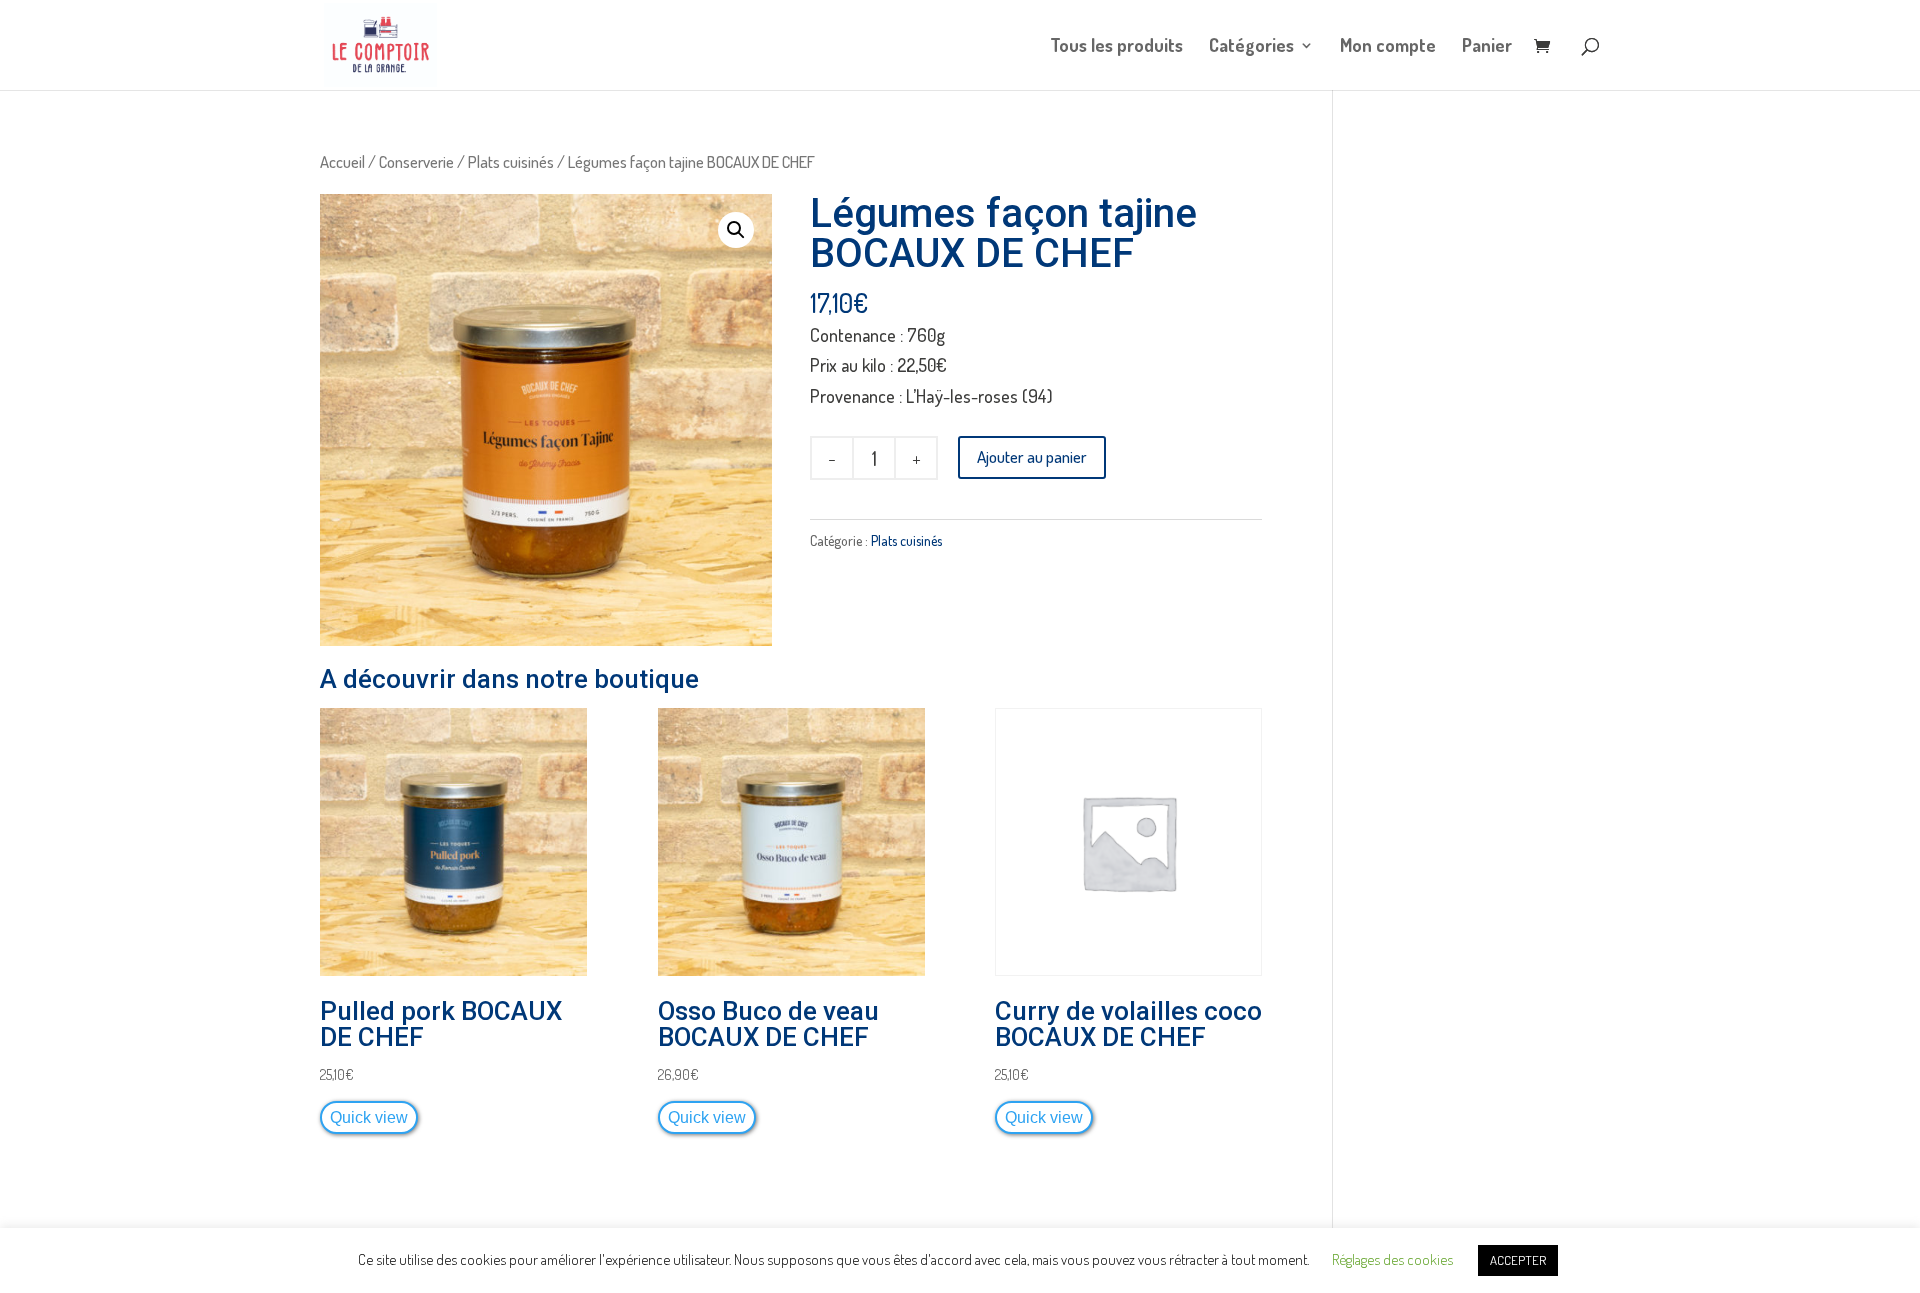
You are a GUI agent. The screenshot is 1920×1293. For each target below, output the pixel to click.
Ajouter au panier (1032, 456)
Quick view (369, 1117)
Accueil (342, 161)
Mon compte (1388, 47)
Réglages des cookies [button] (1392, 1259)
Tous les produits (1116, 47)
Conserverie (416, 161)
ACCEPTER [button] (1518, 1260)
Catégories (1251, 47)
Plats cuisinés (511, 161)
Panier (1487, 47)
